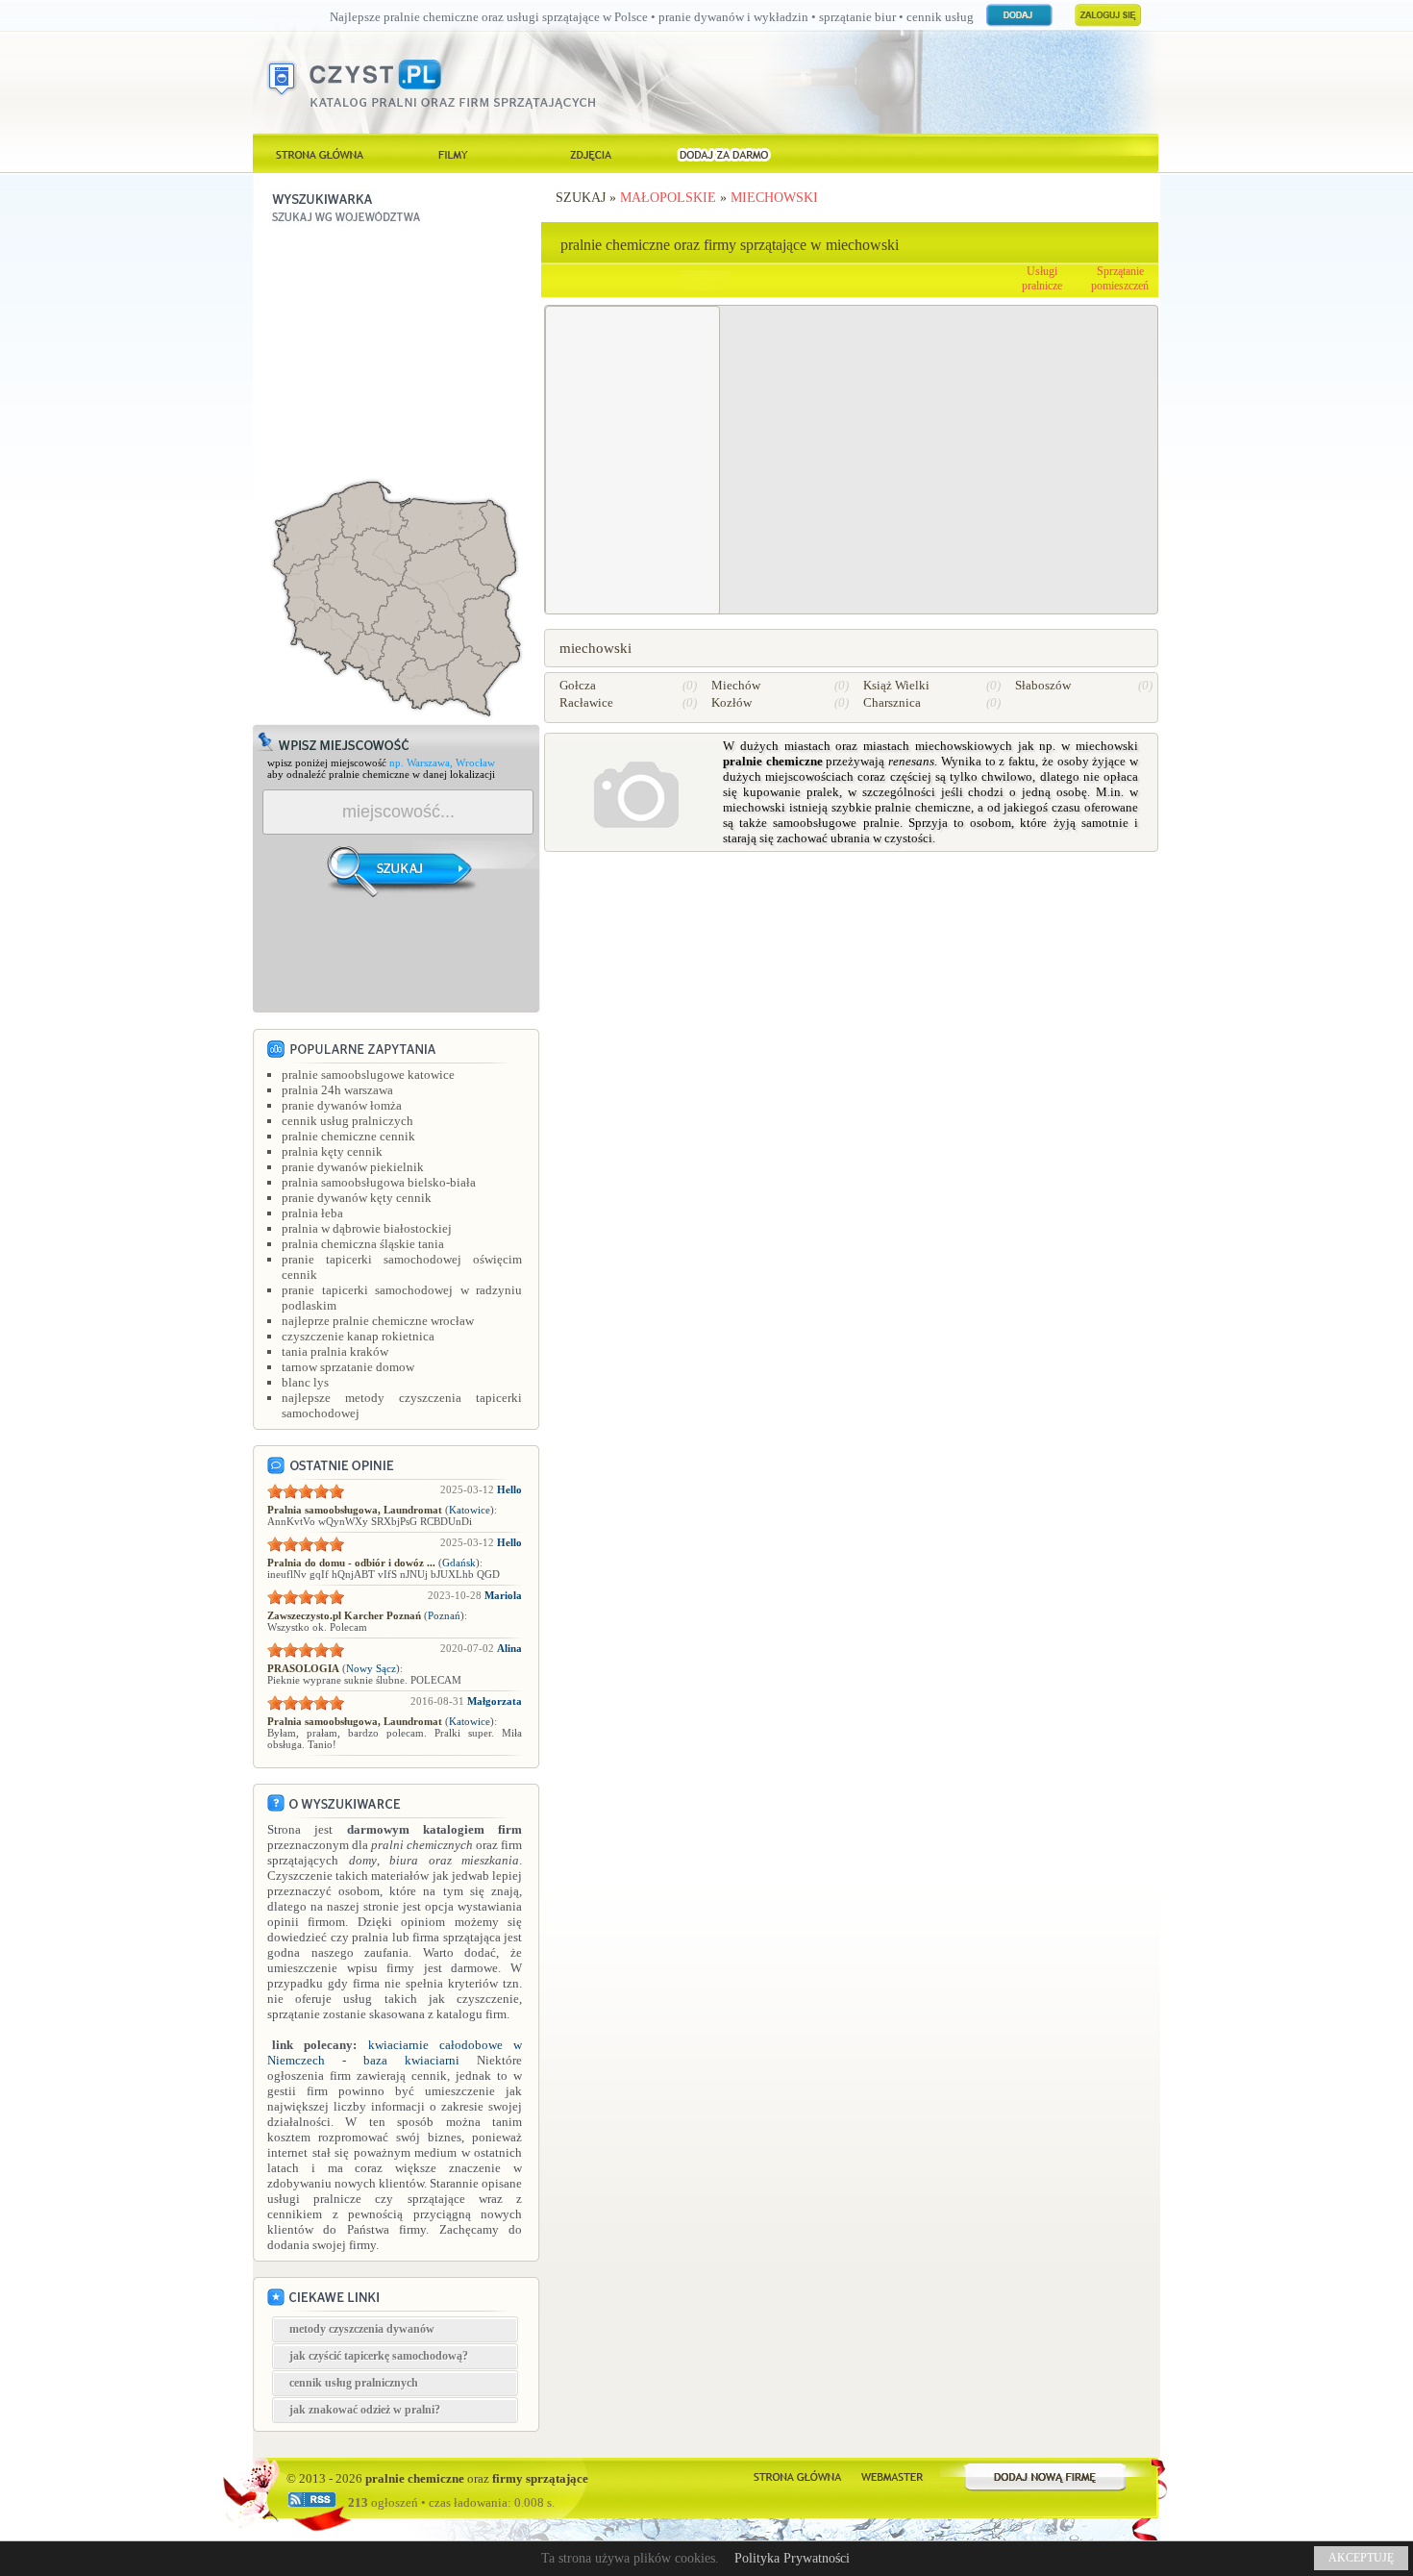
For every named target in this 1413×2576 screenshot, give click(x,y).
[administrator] (892, 2475)
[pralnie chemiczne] (797, 2475)
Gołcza (578, 685)
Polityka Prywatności (792, 2558)
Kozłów (731, 702)
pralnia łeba (312, 1213)
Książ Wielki (896, 685)
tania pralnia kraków (335, 1351)
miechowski (774, 198)
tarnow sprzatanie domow (348, 1367)
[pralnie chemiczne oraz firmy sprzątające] (320, 153)
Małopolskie (668, 198)
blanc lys (305, 1382)
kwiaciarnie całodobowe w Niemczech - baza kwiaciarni (395, 2052)
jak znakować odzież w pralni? (365, 2410)
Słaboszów (1043, 685)
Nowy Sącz (371, 1668)
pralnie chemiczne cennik (348, 1136)
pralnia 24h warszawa (337, 1090)
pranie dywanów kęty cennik (357, 1198)
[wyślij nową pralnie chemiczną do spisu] (1046, 2475)
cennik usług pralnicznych (354, 2383)
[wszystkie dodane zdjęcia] (589, 153)
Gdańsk (459, 1563)
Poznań (444, 1615)
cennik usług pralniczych (347, 1121)
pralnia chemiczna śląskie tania (363, 1244)
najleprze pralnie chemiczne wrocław (378, 1321)
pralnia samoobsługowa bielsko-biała (379, 1182)
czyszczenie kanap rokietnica (358, 1336)
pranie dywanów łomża (342, 1105)
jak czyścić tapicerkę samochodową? (379, 2356)
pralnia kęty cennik (332, 1151)
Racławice (586, 702)
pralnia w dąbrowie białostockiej (367, 1228)
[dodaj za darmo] (724, 153)
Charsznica (892, 702)
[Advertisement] (397, 353)
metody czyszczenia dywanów (362, 2329)
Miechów (736, 685)
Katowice (470, 1510)
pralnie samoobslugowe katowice (368, 1075)
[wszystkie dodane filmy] (455, 153)
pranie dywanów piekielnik (353, 1167)
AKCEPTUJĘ (1361, 2558)
